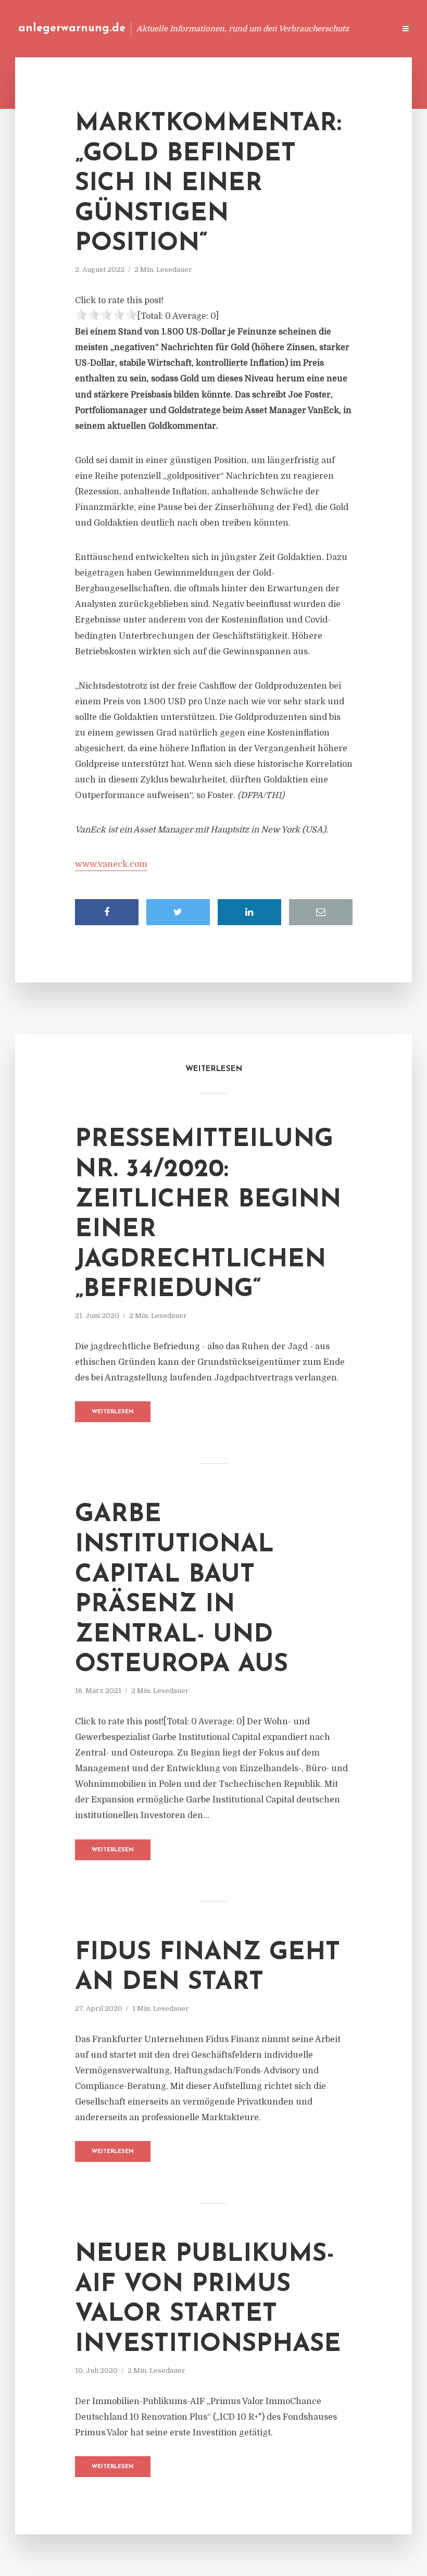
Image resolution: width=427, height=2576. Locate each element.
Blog (189, 28)
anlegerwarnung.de (72, 28)
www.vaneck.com (111, 864)
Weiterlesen (113, 1412)
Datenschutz (365, 28)
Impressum (309, 28)
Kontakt (260, 28)
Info (222, 28)
